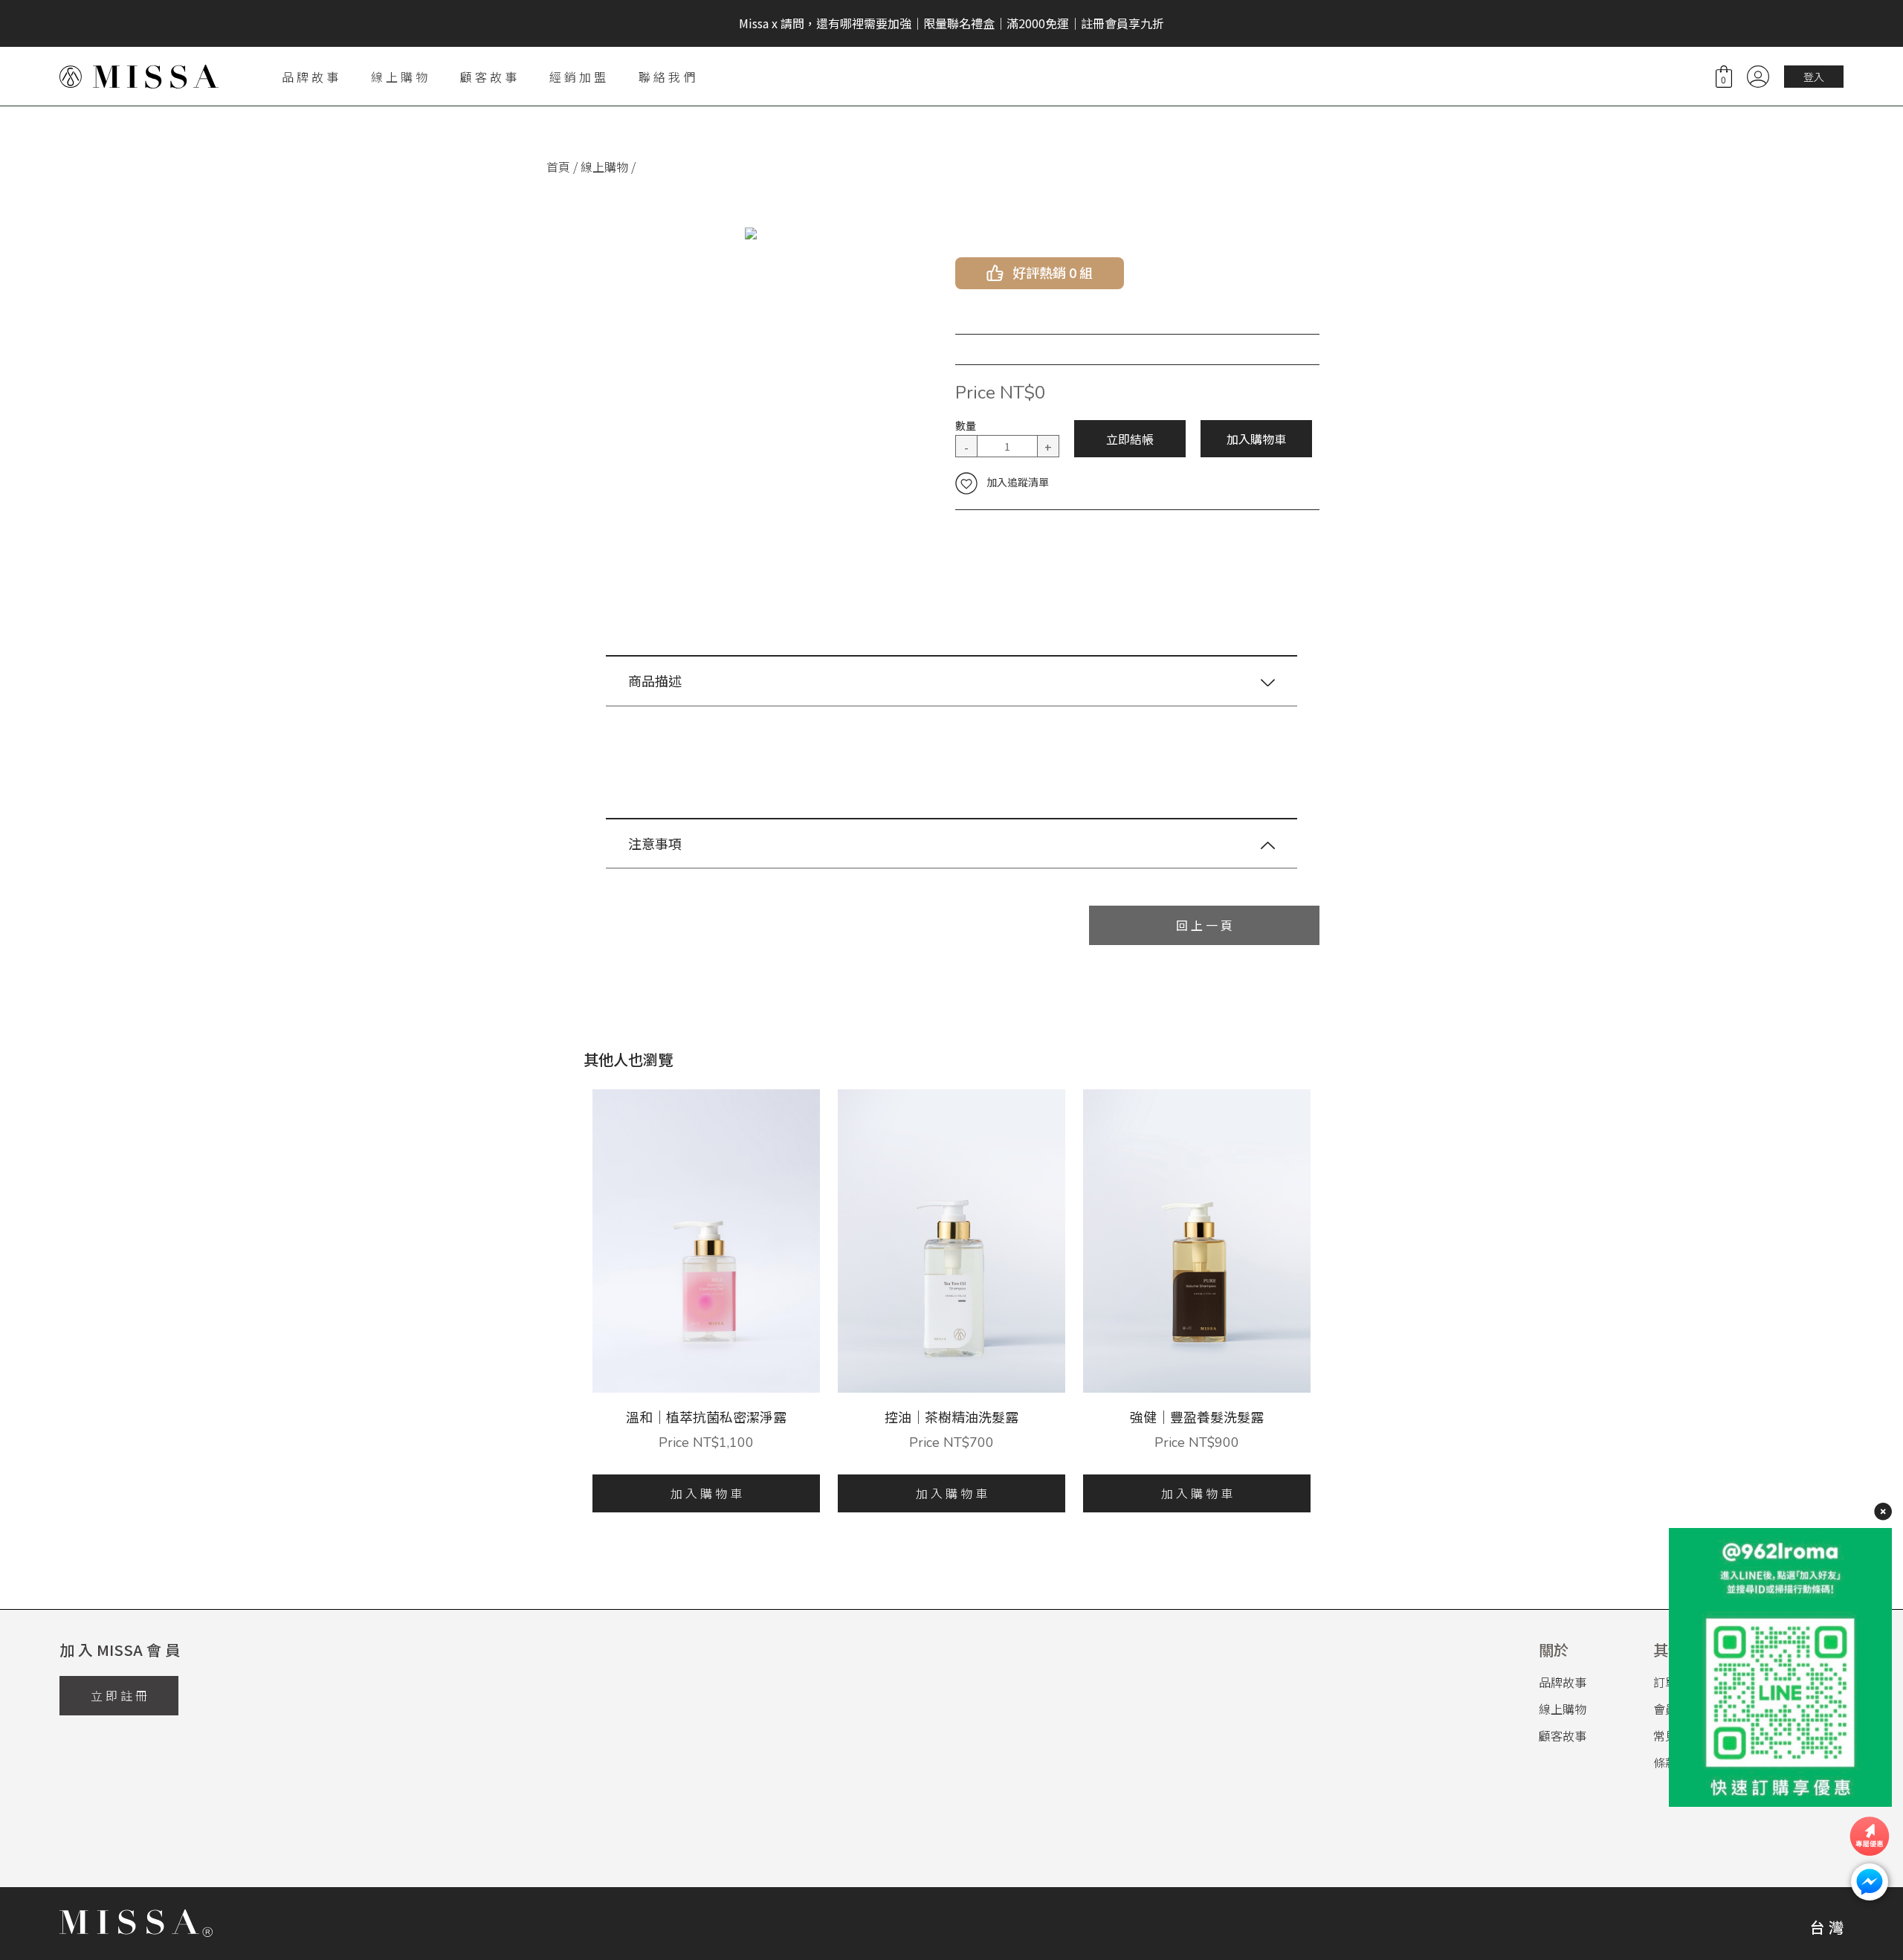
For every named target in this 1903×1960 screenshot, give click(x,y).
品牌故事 (1563, 1682)
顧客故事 (1563, 1735)
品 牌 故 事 (310, 77)
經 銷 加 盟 (578, 77)
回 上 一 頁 (1204, 925)
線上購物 (604, 167)
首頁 (558, 167)
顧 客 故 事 (488, 77)
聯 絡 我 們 (667, 77)
